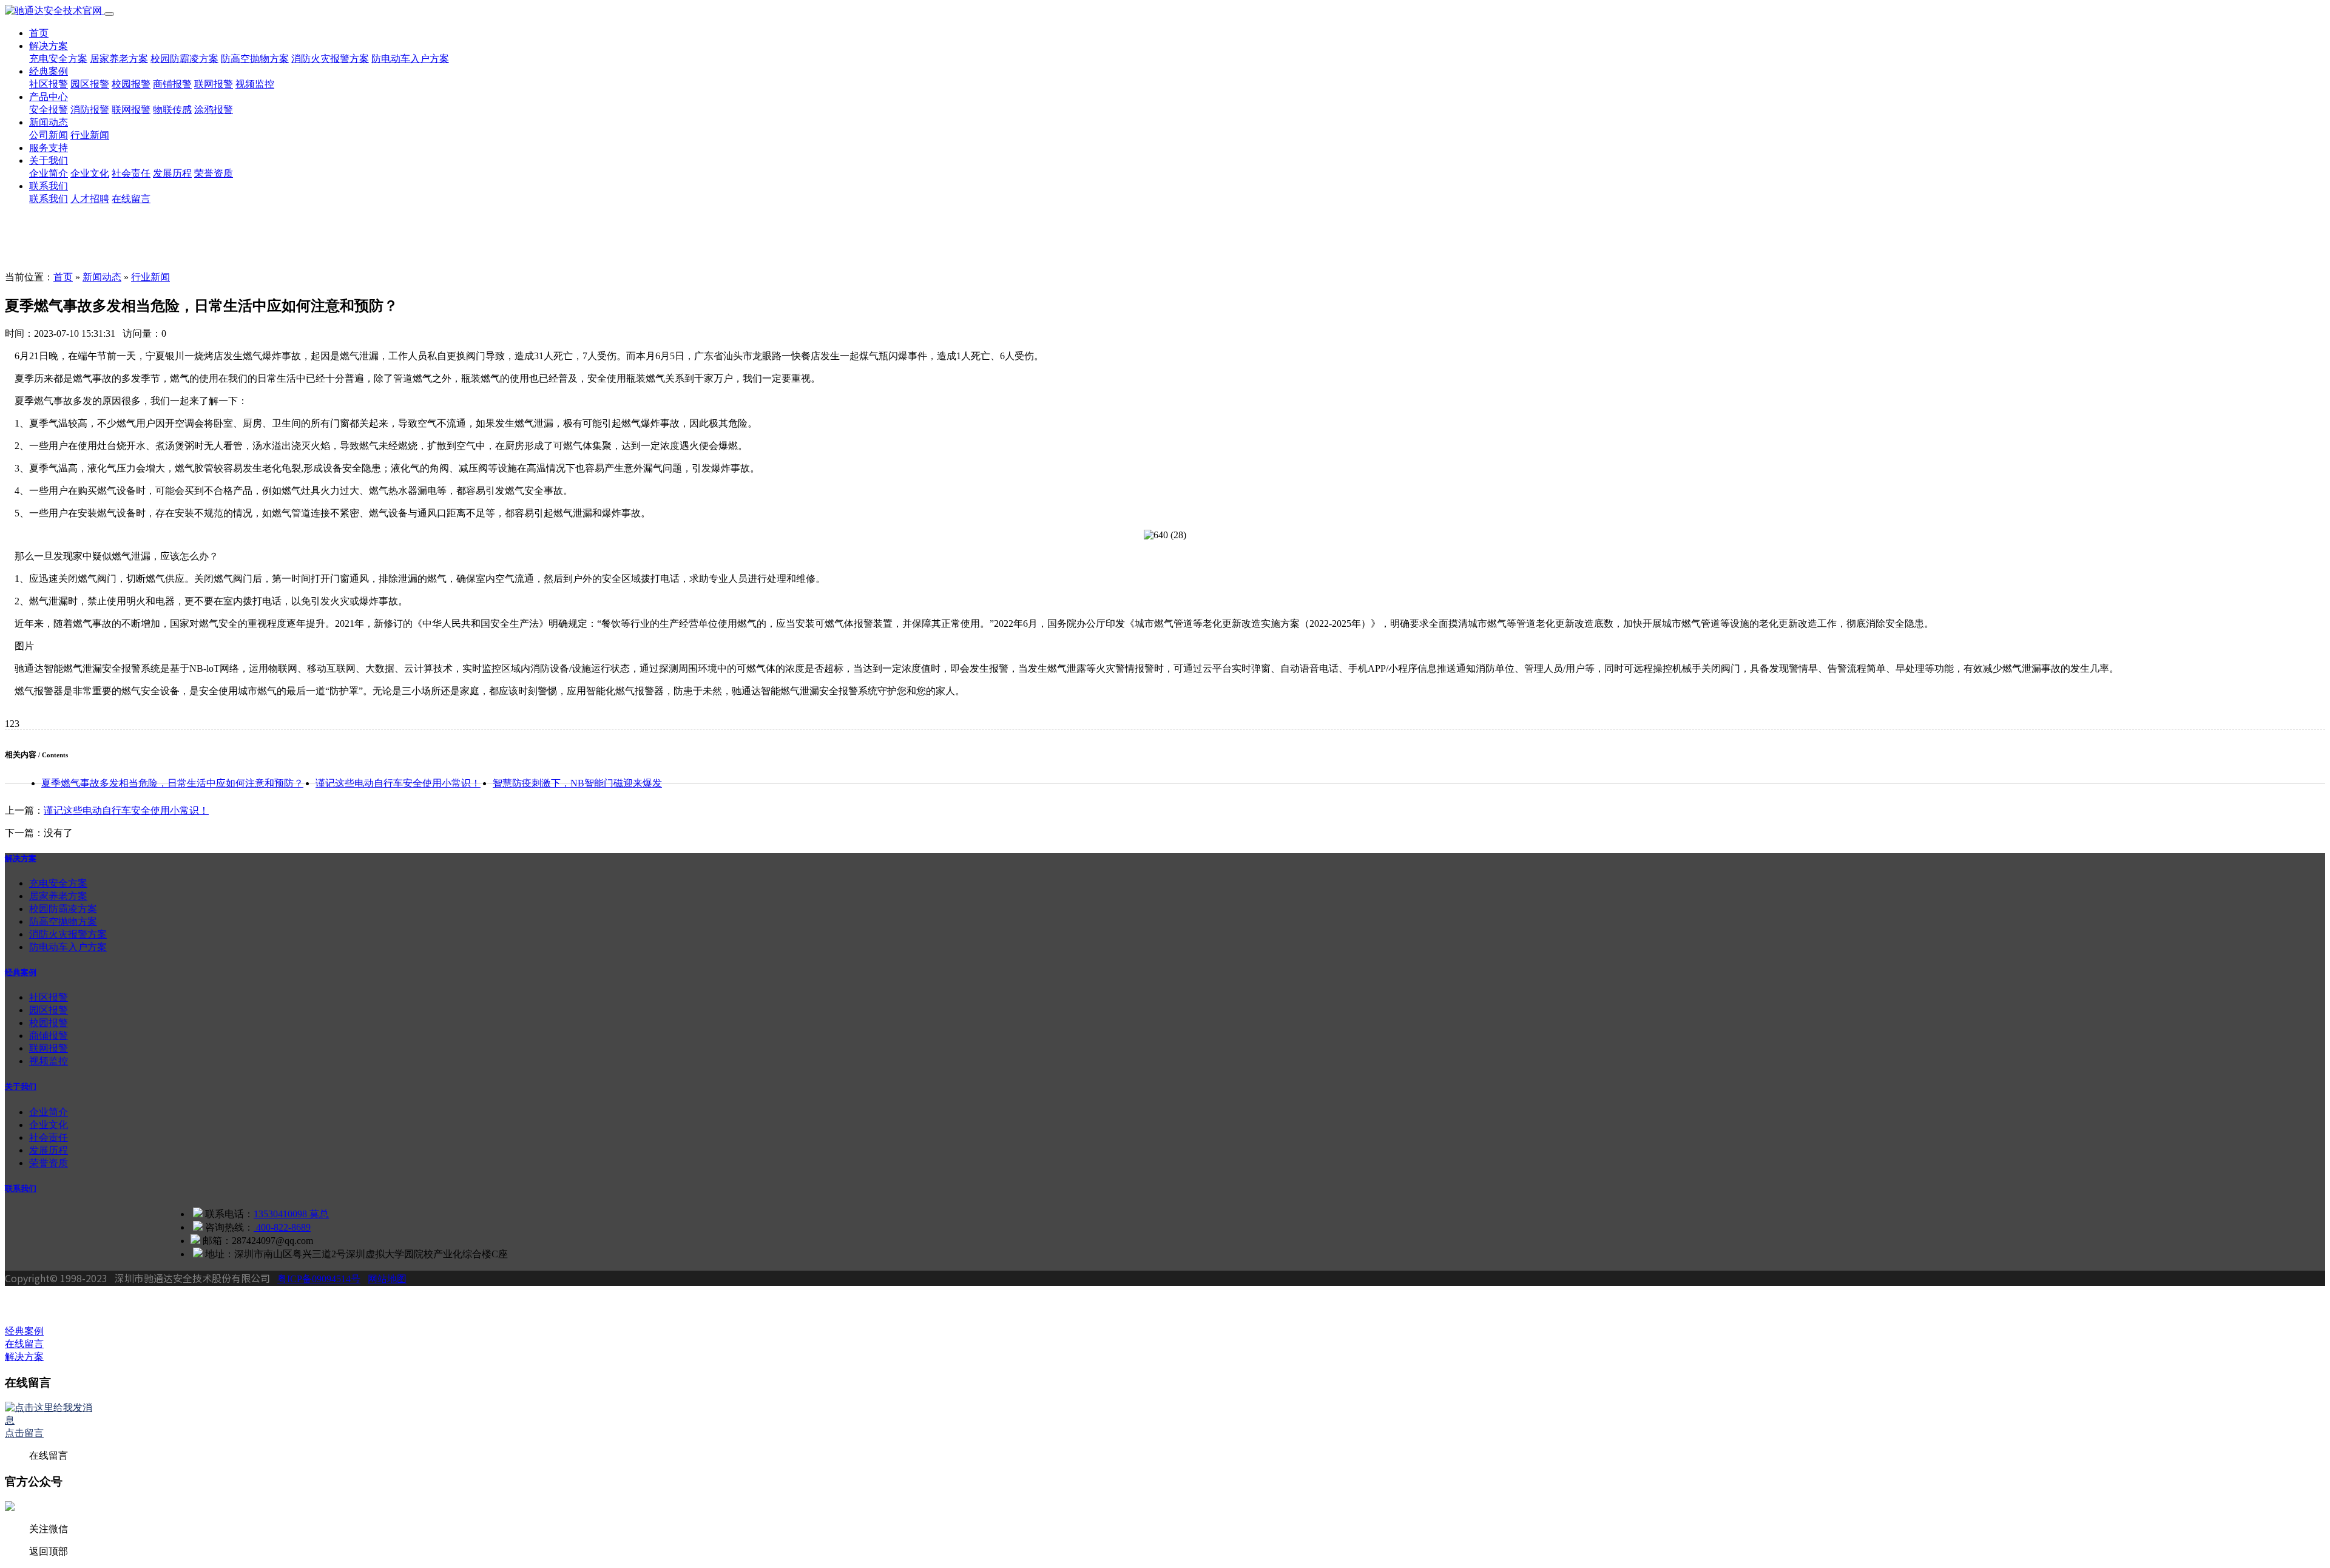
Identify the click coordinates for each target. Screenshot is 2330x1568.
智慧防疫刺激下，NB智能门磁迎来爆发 (577, 783)
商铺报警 (172, 84)
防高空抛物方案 (255, 59)
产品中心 (49, 97)
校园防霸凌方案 (184, 59)
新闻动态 (49, 122)
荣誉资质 (214, 173)
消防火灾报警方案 (330, 59)
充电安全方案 (58, 59)
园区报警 (90, 84)
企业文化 (90, 173)
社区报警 (49, 84)
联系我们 (49, 186)
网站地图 (387, 1279)
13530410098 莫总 (291, 1214)
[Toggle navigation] (109, 14)
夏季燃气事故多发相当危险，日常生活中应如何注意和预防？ (172, 783)
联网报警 (214, 84)
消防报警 (90, 110)
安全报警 (49, 110)
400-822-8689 (282, 1227)
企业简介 (49, 173)
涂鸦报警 (214, 110)
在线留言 (131, 199)
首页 (39, 33)
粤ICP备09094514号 (319, 1279)
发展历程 (172, 173)
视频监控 (255, 84)
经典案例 (49, 71)
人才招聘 (90, 199)
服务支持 (49, 148)
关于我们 (49, 161)
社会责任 (131, 173)
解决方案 (49, 46)
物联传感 (172, 110)
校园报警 (131, 84)
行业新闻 (90, 135)
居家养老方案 (119, 59)
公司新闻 (49, 135)
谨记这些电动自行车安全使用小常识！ (398, 783)
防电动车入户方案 (410, 59)
